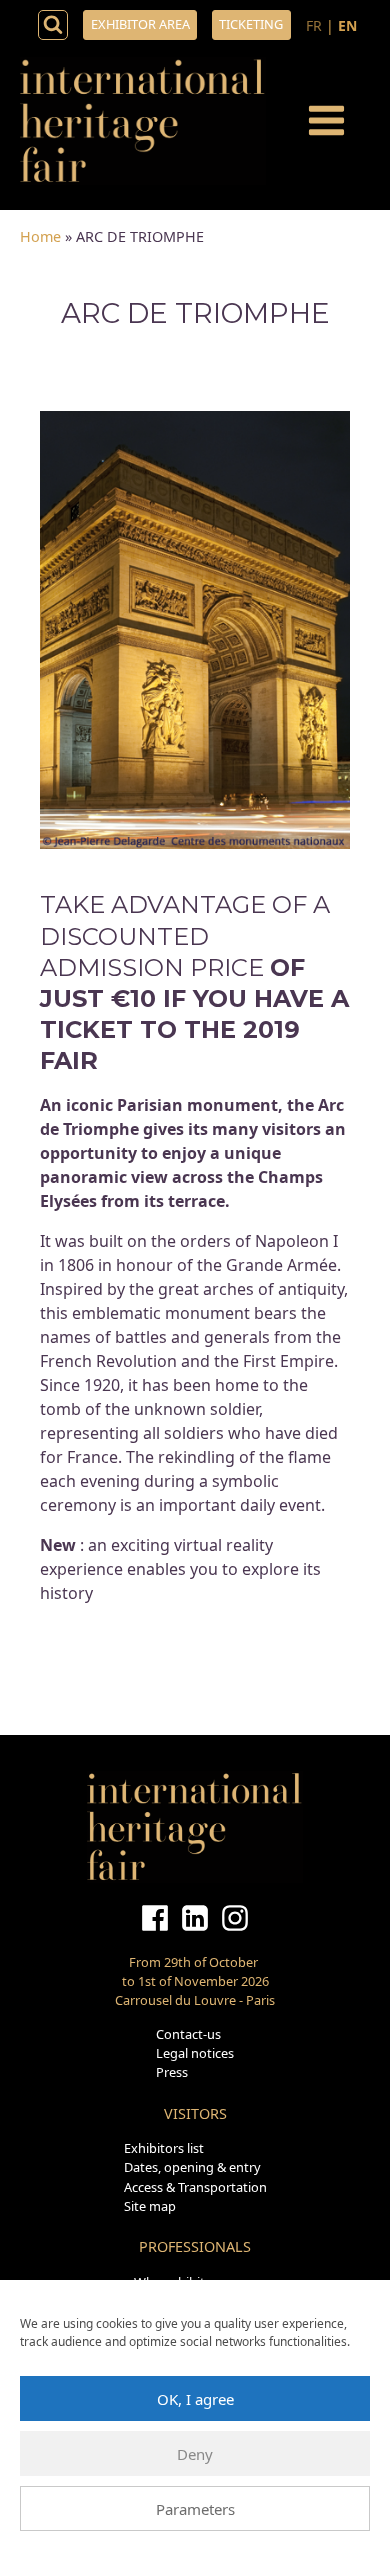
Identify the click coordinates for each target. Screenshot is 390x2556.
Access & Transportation (195, 2187)
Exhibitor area (140, 24)
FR (314, 25)
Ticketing (251, 24)
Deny (195, 2454)
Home (40, 236)
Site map (150, 2206)
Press (172, 2072)
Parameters (195, 2509)
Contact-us (188, 2034)
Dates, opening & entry (192, 2167)
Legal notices (195, 2053)
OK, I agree (195, 2399)
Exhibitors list (164, 2148)
